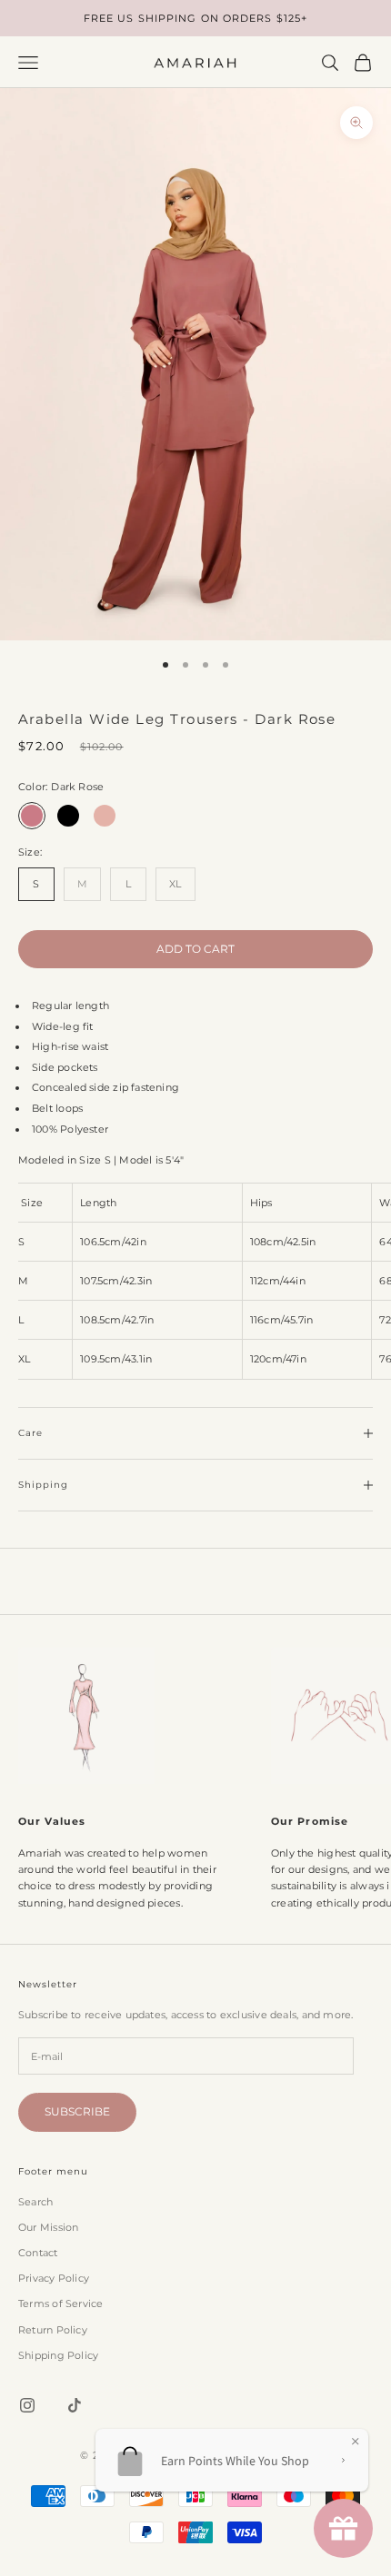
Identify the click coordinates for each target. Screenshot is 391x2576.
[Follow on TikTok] (75, 2405)
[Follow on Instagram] (27, 2405)
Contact (38, 2253)
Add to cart (195, 949)
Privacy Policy (54, 2278)
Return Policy (53, 2330)
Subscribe (77, 2111)
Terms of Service (61, 2304)
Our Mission (48, 2227)
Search (35, 2202)
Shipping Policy (58, 2355)
